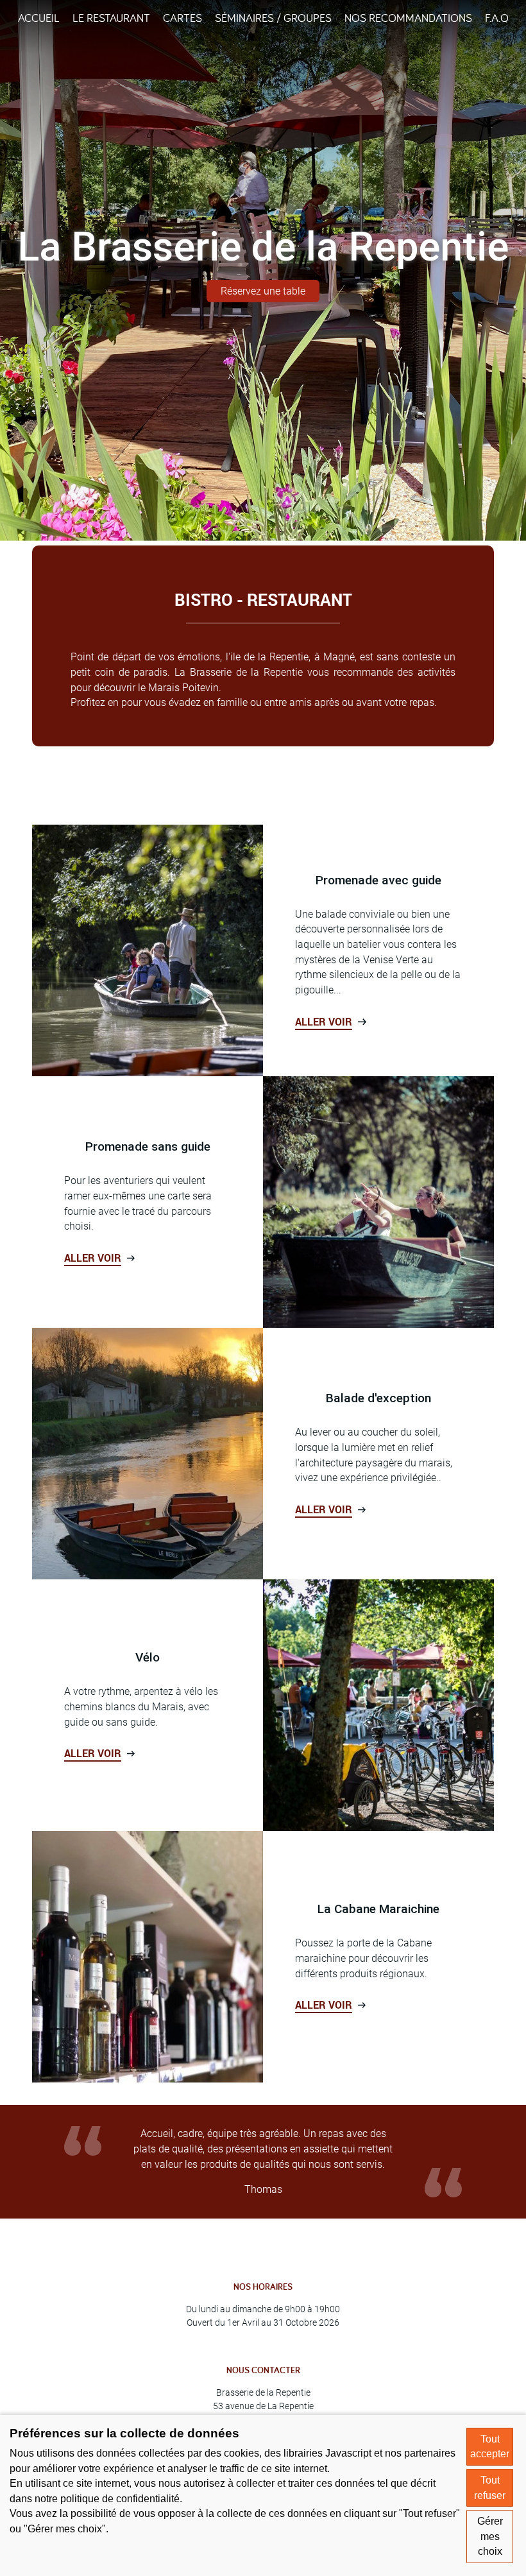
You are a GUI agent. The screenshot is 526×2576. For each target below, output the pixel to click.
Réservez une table (263, 291)
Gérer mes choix (490, 2536)
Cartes (182, 18)
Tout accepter (490, 2447)
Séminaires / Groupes (273, 18)
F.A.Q (497, 18)
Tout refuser (490, 2488)
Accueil (39, 18)
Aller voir (324, 1022)
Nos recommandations (408, 18)
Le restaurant (111, 18)
